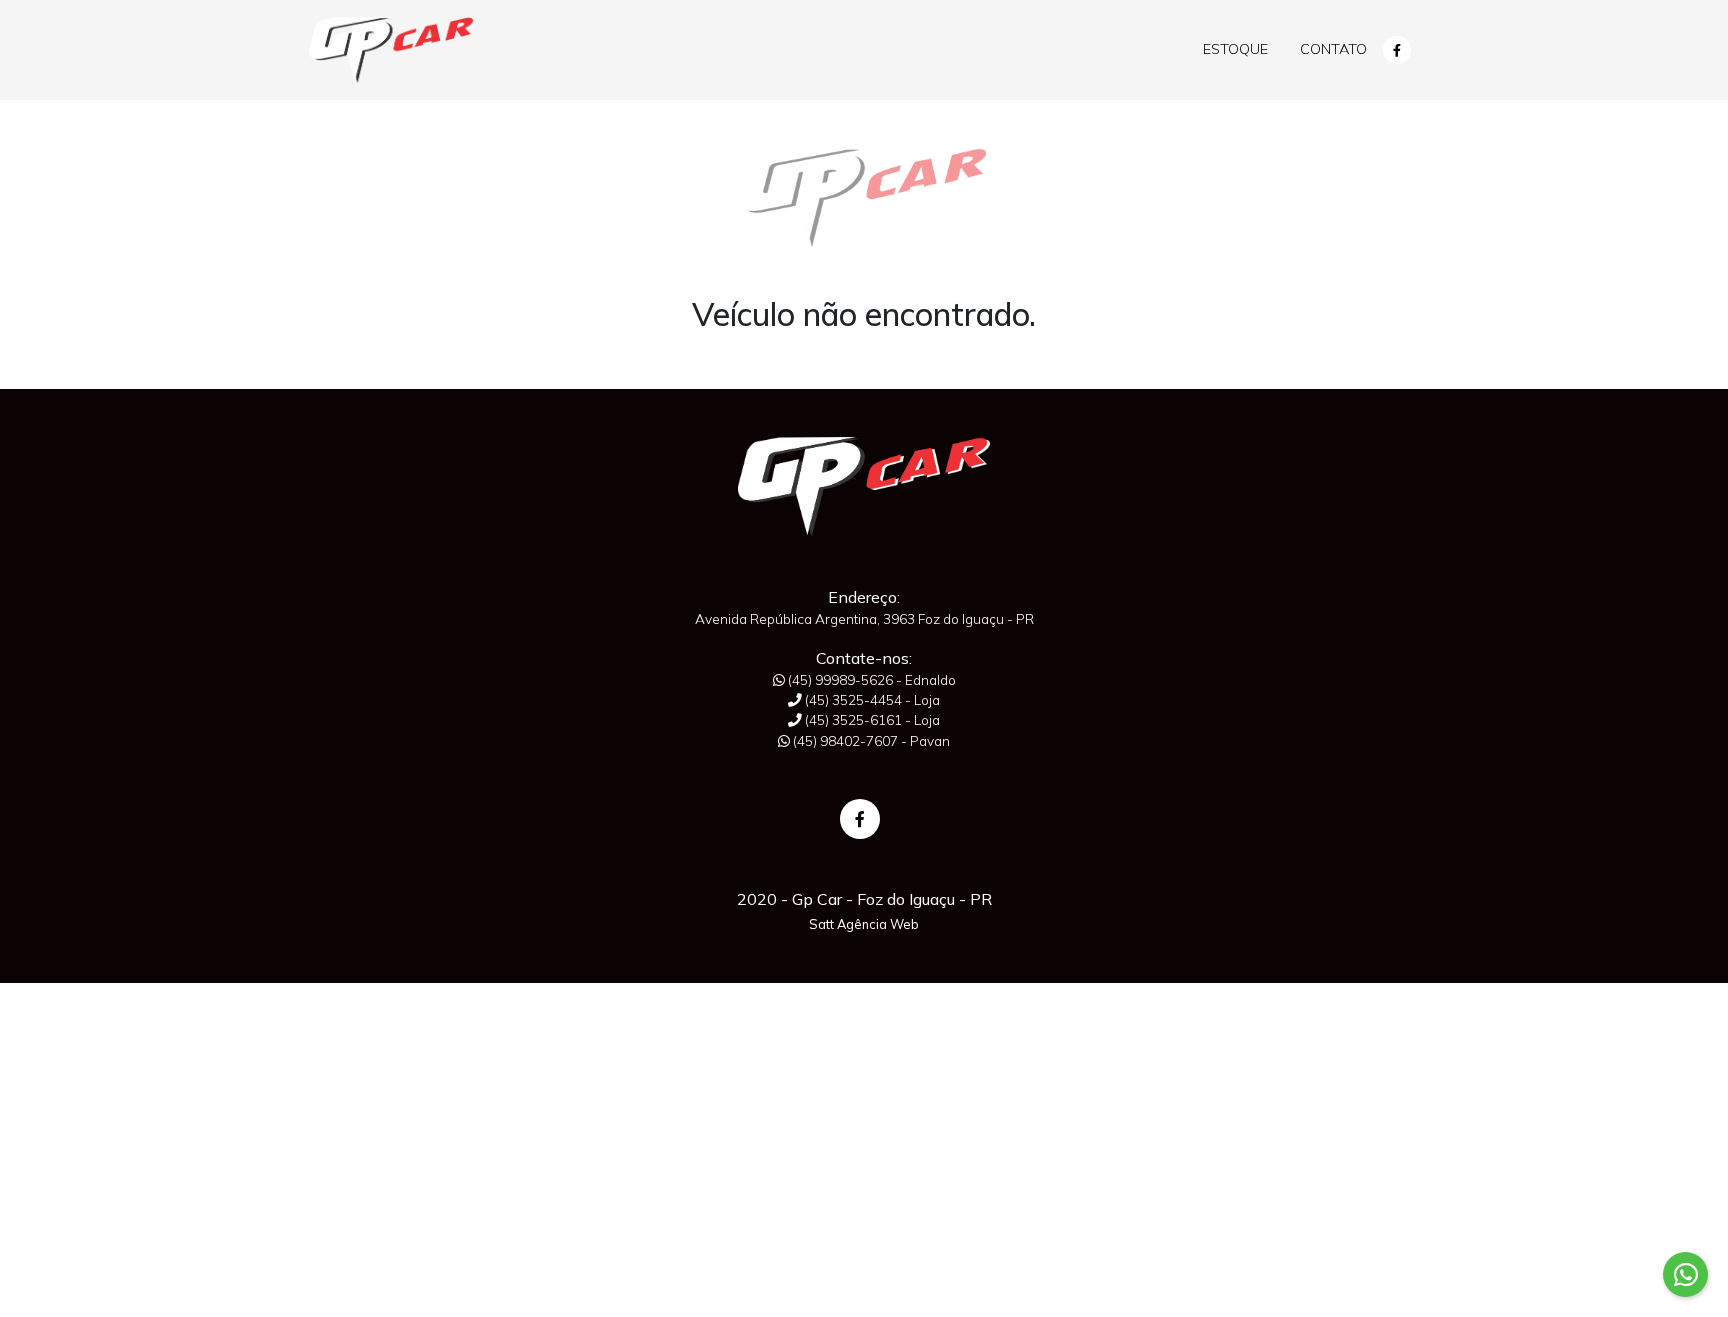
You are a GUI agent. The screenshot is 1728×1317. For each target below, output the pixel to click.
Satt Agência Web (864, 924)
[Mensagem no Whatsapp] (1685, 1274)
